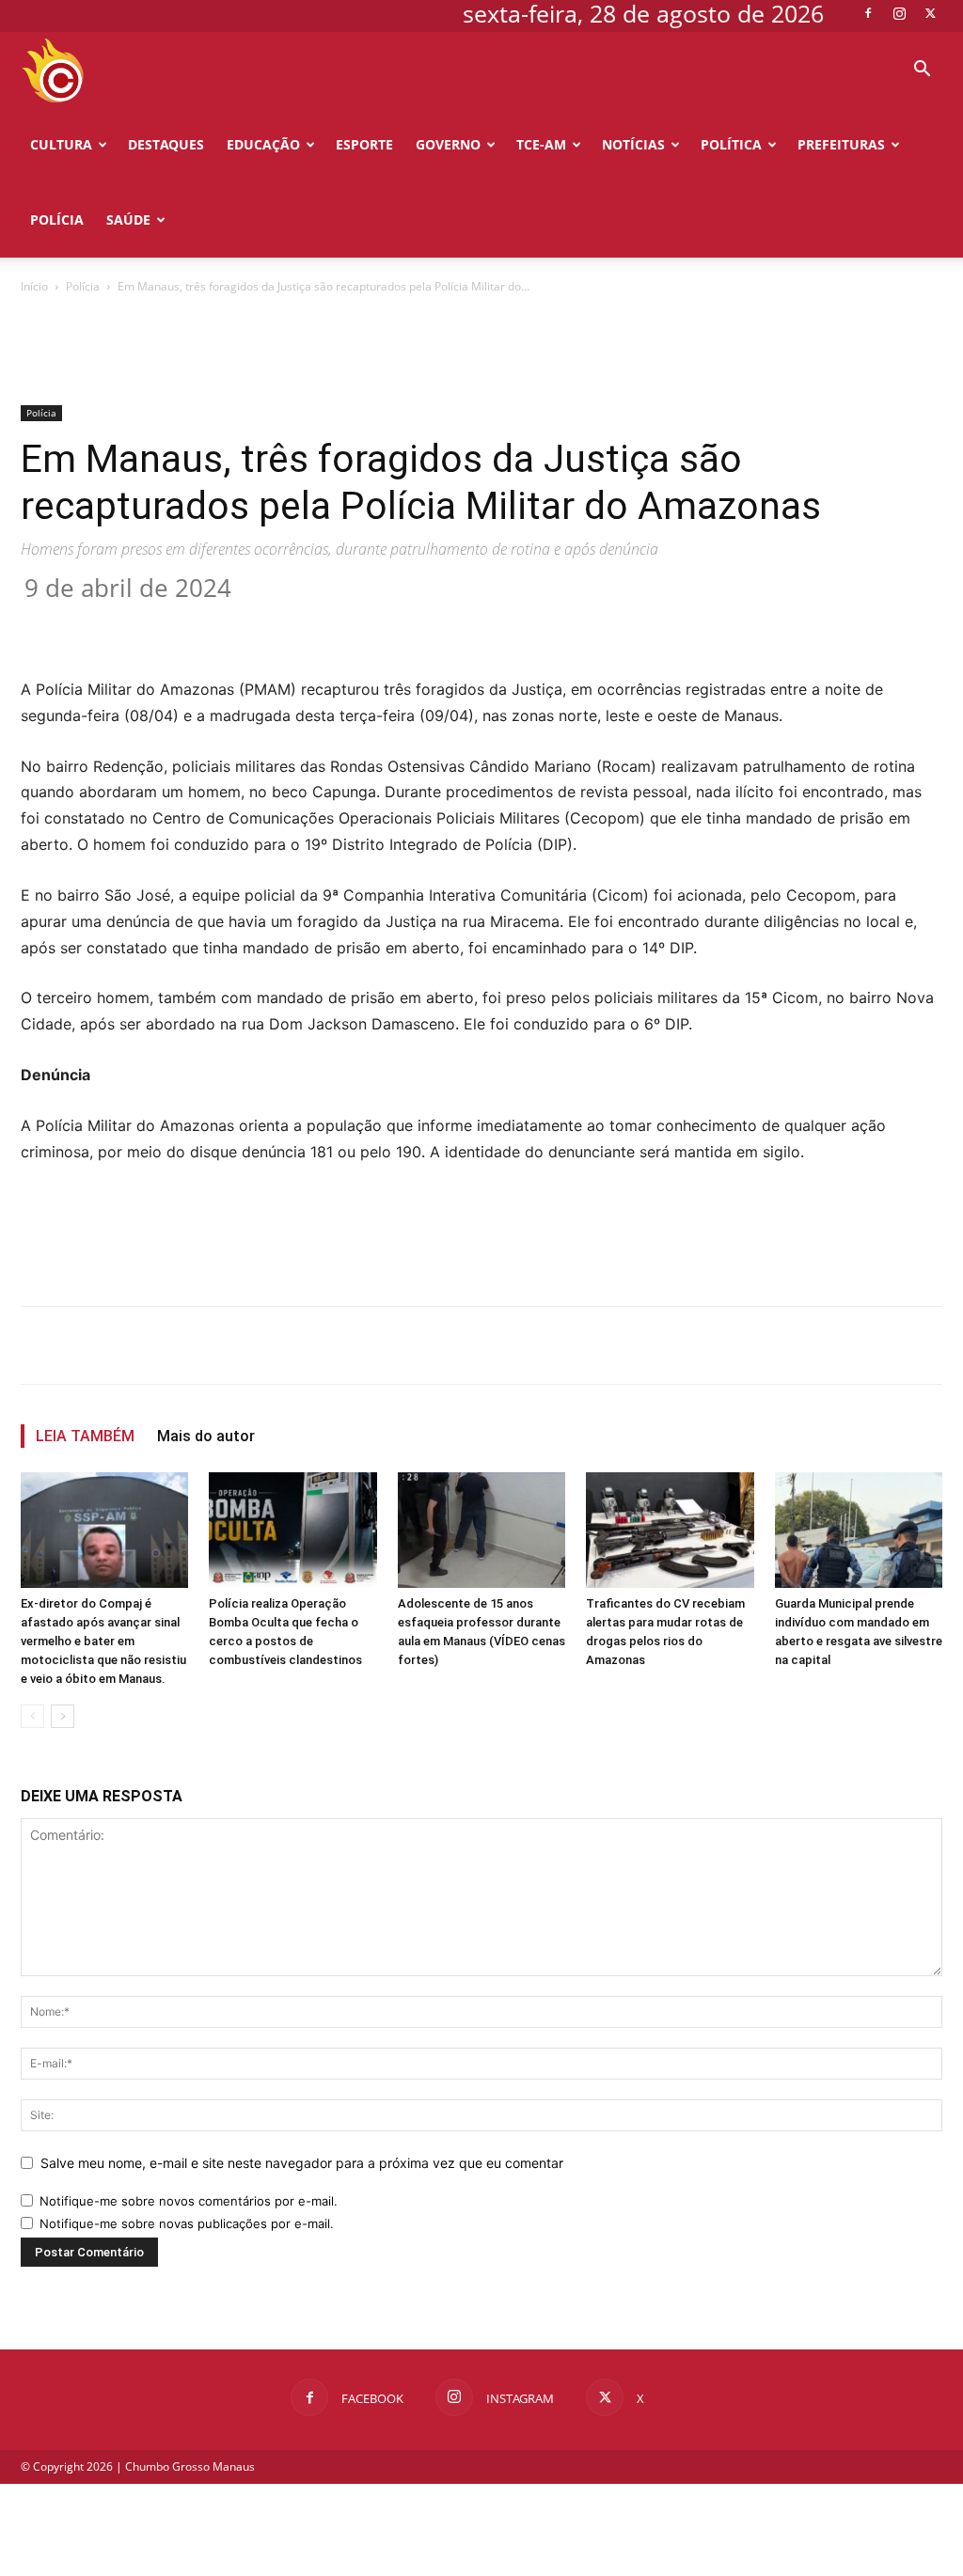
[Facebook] (868, 13)
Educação (263, 144)
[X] (930, 13)
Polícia (57, 220)
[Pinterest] (276, 623)
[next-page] (63, 1716)
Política (731, 144)
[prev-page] (32, 1716)
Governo (448, 144)
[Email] (363, 623)
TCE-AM (541, 144)
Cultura (61, 144)
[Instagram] (899, 13)
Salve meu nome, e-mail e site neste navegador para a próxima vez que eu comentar (302, 2163)
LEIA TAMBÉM (85, 1436)
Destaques (166, 144)
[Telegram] (406, 623)
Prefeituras (841, 144)
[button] (922, 71)
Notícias (633, 144)
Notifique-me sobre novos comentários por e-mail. (189, 2201)
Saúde (128, 220)
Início (34, 286)
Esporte (364, 144)
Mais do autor (206, 1436)
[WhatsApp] (320, 623)
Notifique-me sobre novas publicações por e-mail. (187, 2223)
